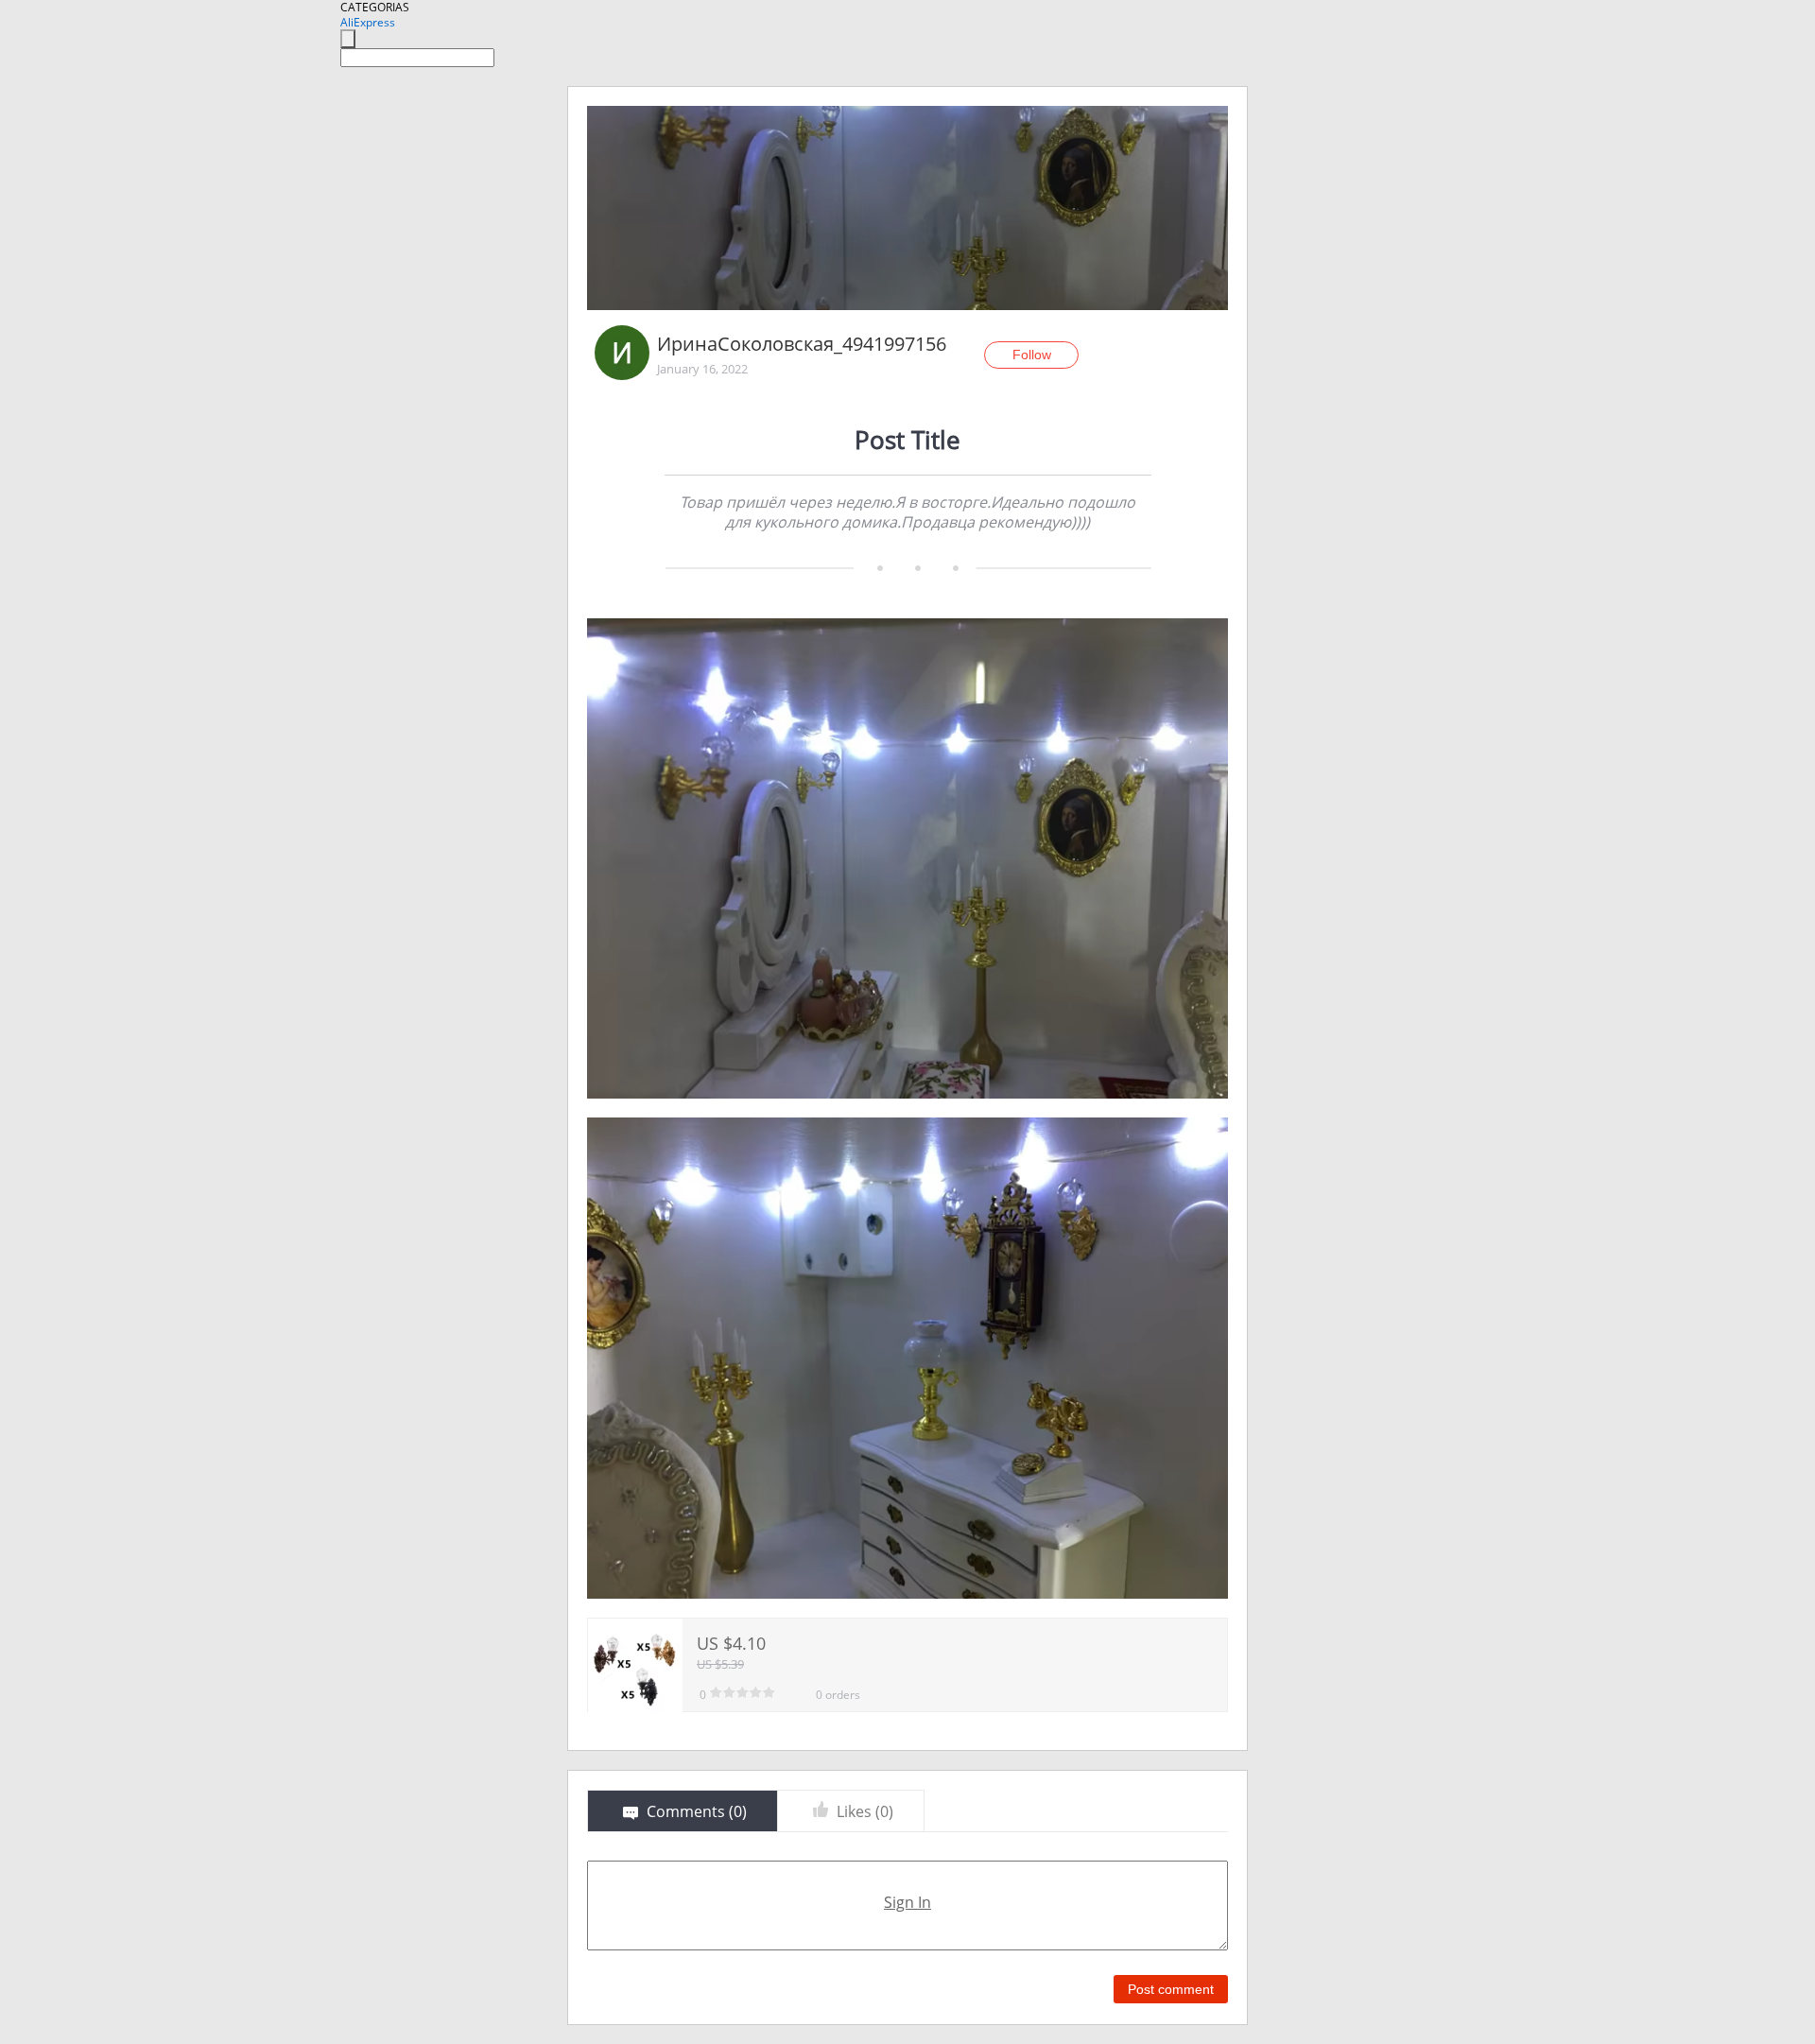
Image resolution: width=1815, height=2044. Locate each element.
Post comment (1171, 1989)
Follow (1032, 355)
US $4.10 (731, 1643)
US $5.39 (720, 1664)
